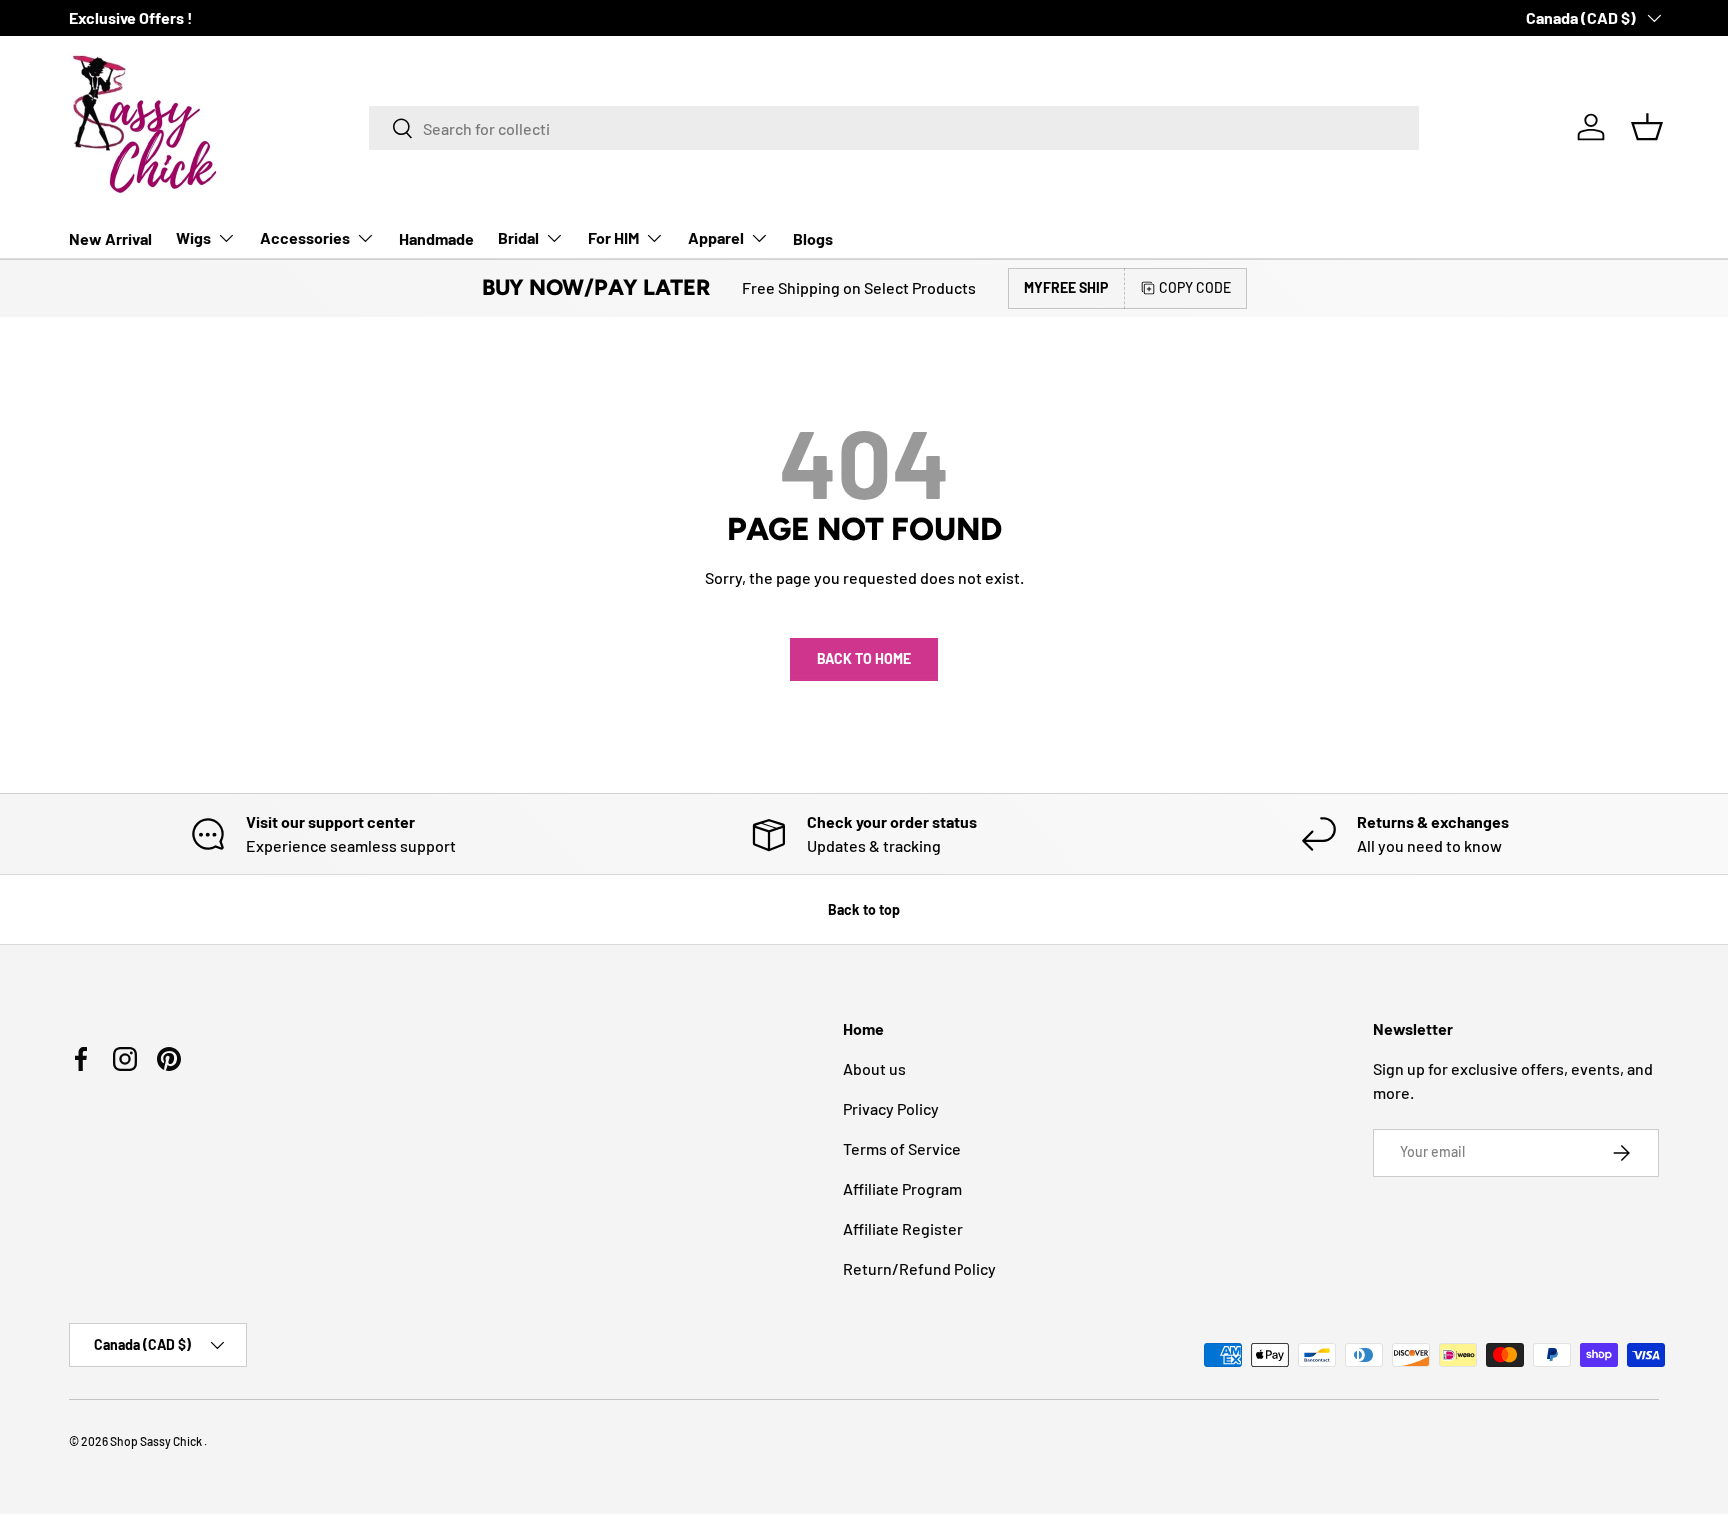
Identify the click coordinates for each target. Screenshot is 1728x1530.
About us (874, 1068)
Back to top (864, 909)
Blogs (813, 238)
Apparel (716, 237)
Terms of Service (902, 1148)
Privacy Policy (891, 1108)
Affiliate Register (903, 1228)
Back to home (864, 658)
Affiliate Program (902, 1188)
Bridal (518, 237)
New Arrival (110, 238)
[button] (1647, 127)
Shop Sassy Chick (157, 1441)
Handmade (436, 238)
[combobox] (894, 128)
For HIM (613, 237)
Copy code (1195, 287)
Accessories (305, 237)
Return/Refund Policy (919, 1268)
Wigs (193, 237)
